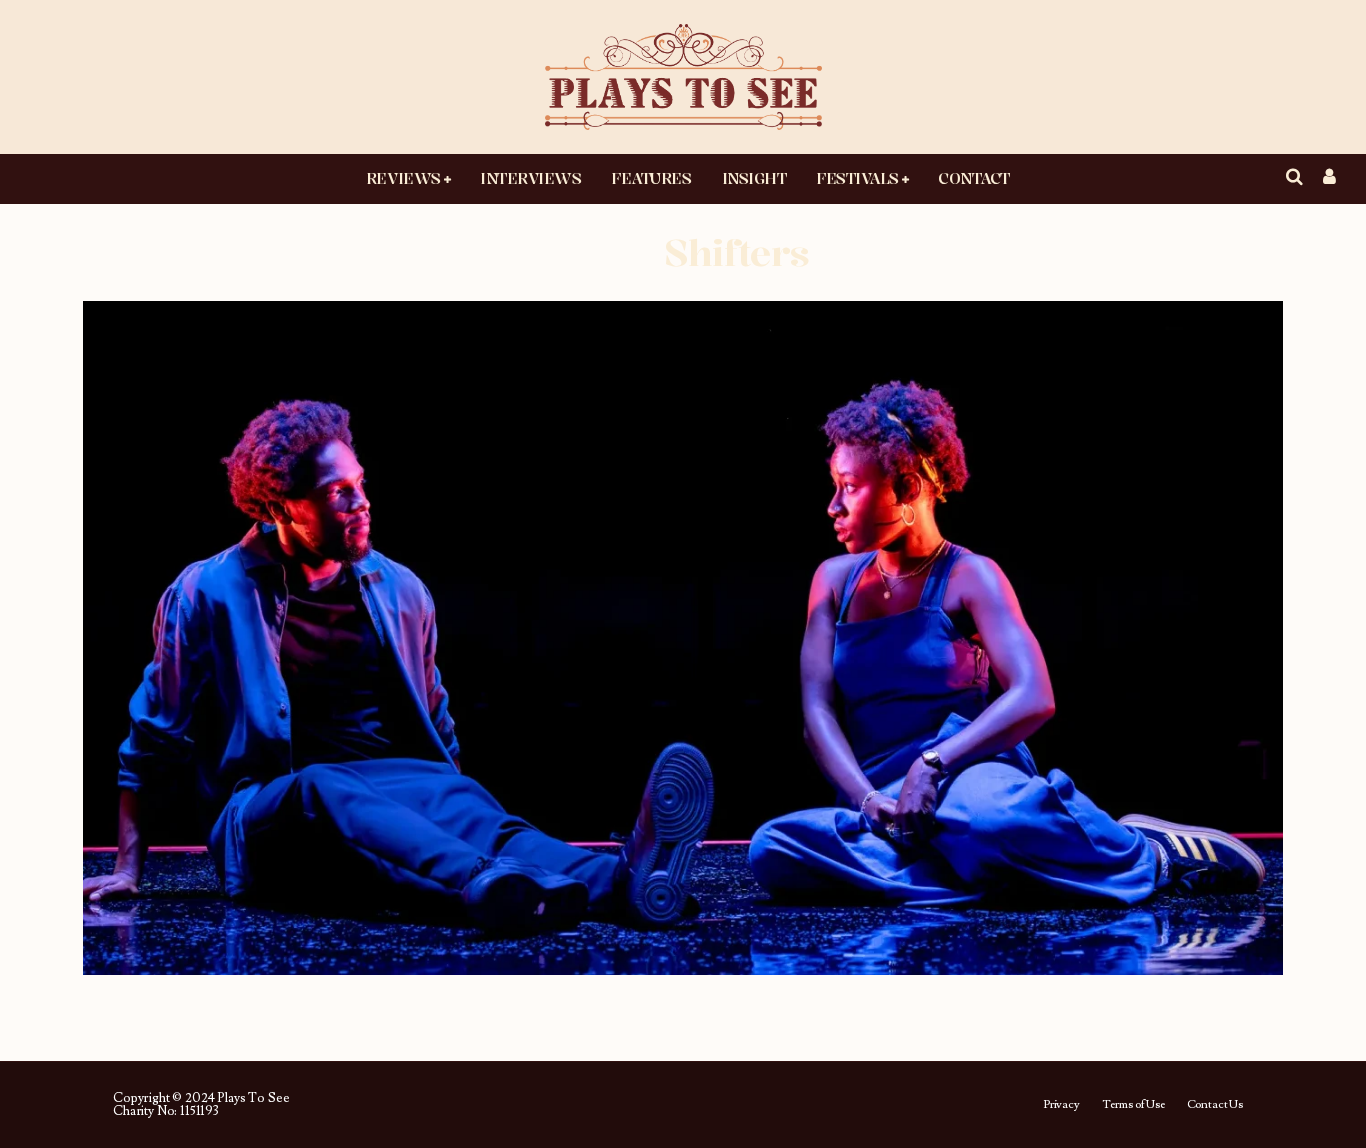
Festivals (857, 178)
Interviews (530, 178)
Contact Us (1215, 1105)
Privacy (1061, 1105)
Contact (974, 178)
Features (651, 178)
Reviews (403, 178)
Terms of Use (1133, 1105)
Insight (754, 178)
